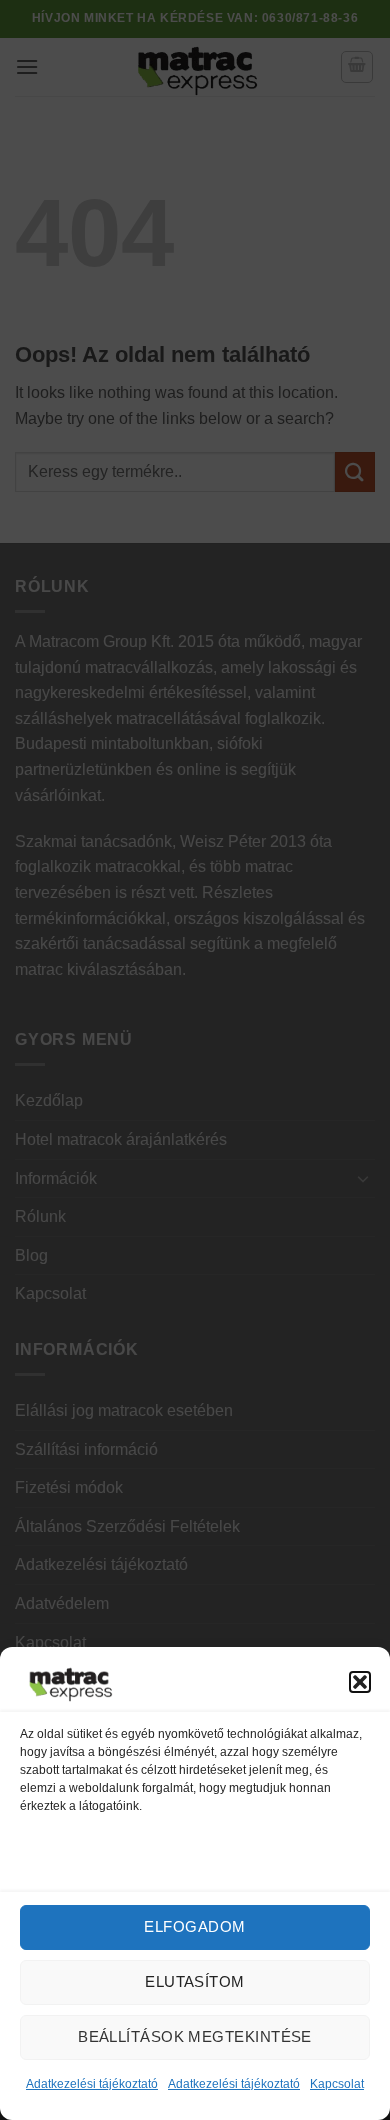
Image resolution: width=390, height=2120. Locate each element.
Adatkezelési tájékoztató (92, 2084)
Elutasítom (195, 1981)
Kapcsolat (337, 2084)
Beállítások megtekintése (195, 2036)
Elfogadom (194, 1926)
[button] (360, 1682)
